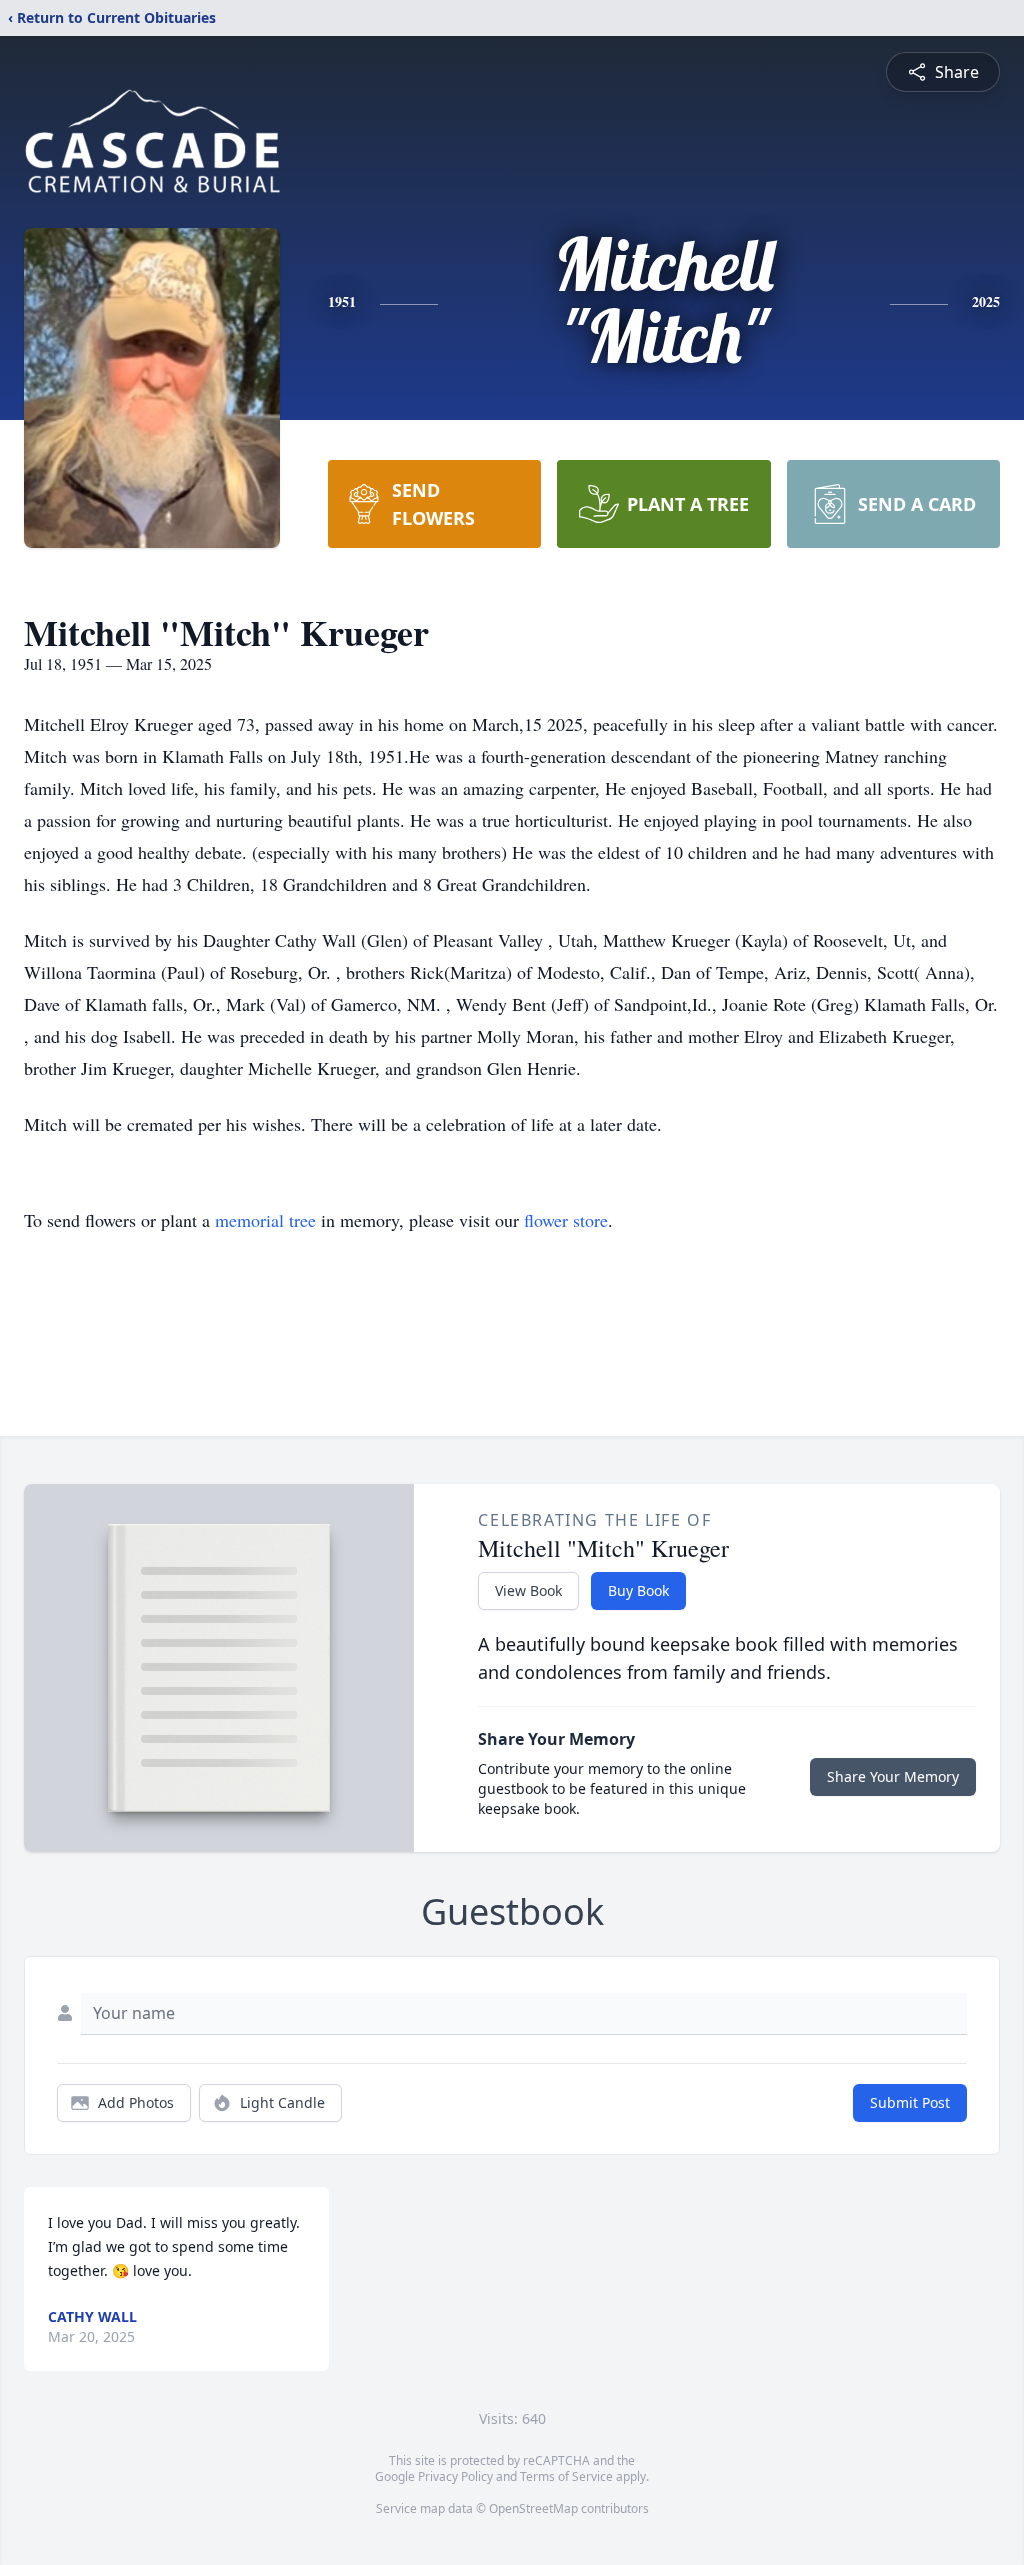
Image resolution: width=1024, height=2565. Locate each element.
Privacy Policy (455, 2476)
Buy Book (638, 1590)
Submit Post (910, 2102)
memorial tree (265, 1220)
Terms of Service (566, 2476)
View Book (528, 1590)
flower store (566, 1220)
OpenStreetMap (533, 2508)
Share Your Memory (893, 1776)
